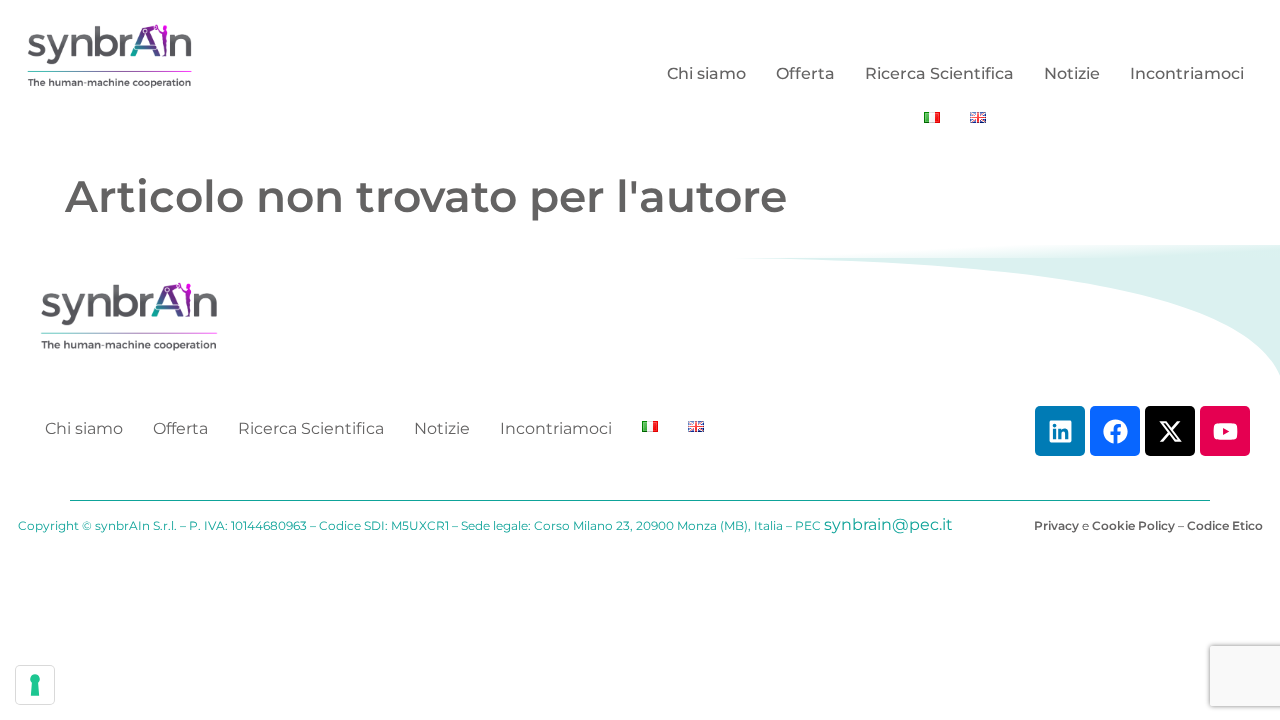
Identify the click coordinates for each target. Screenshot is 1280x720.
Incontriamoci (1187, 73)
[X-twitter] (1170, 431)
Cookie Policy (1133, 525)
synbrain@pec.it (888, 524)
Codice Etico (1225, 525)
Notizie (1072, 73)
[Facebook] (1115, 431)
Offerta (805, 73)
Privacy (1056, 525)
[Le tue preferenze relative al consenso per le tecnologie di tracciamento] (35, 685)
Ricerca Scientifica (939, 73)
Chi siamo (706, 73)
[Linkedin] (1060, 431)
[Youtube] (1225, 431)
